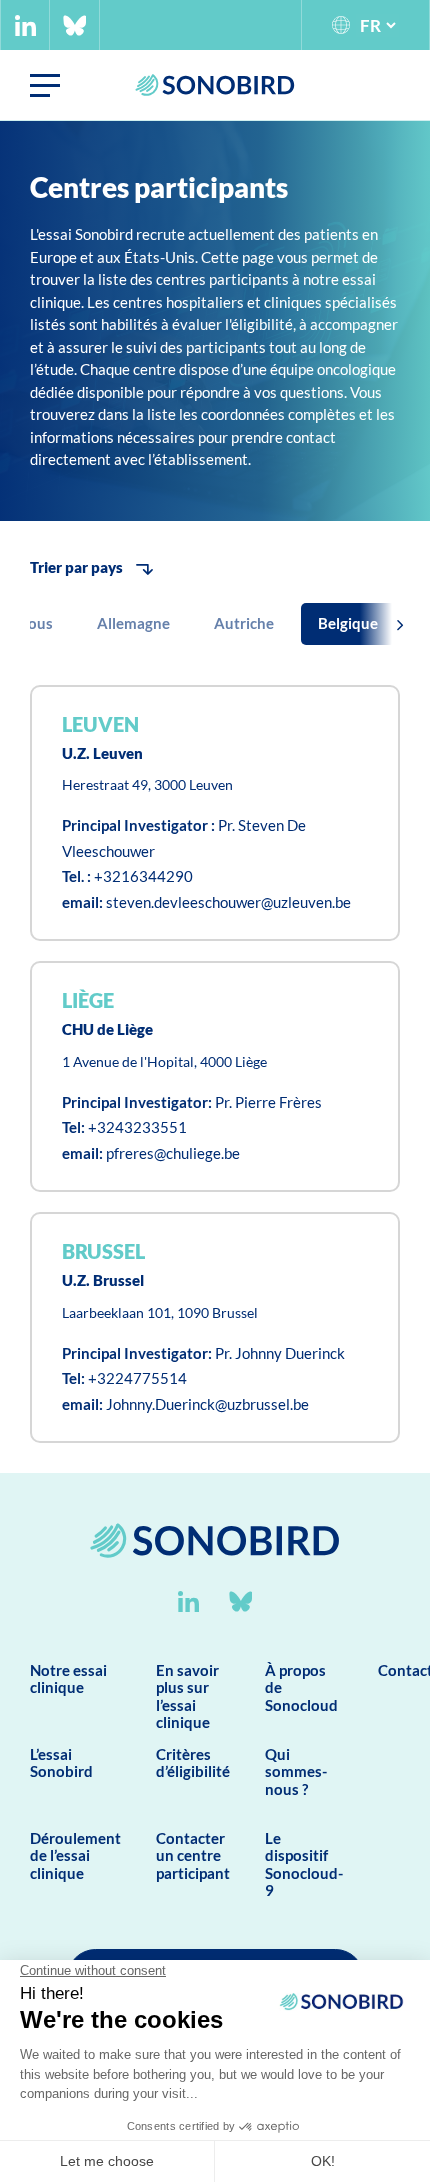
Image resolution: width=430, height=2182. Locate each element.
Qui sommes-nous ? (296, 1771)
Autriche (244, 623)
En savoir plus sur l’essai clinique (187, 1696)
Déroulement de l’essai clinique (75, 1855)
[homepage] (215, 1582)
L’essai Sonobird (61, 1762)
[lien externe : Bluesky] (75, 25)
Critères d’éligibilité (193, 1762)
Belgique (348, 623)
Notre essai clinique (68, 1678)
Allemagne (133, 623)
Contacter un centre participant (193, 1855)
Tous (37, 623)
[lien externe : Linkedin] (25, 25)
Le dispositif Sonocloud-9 (304, 1864)
